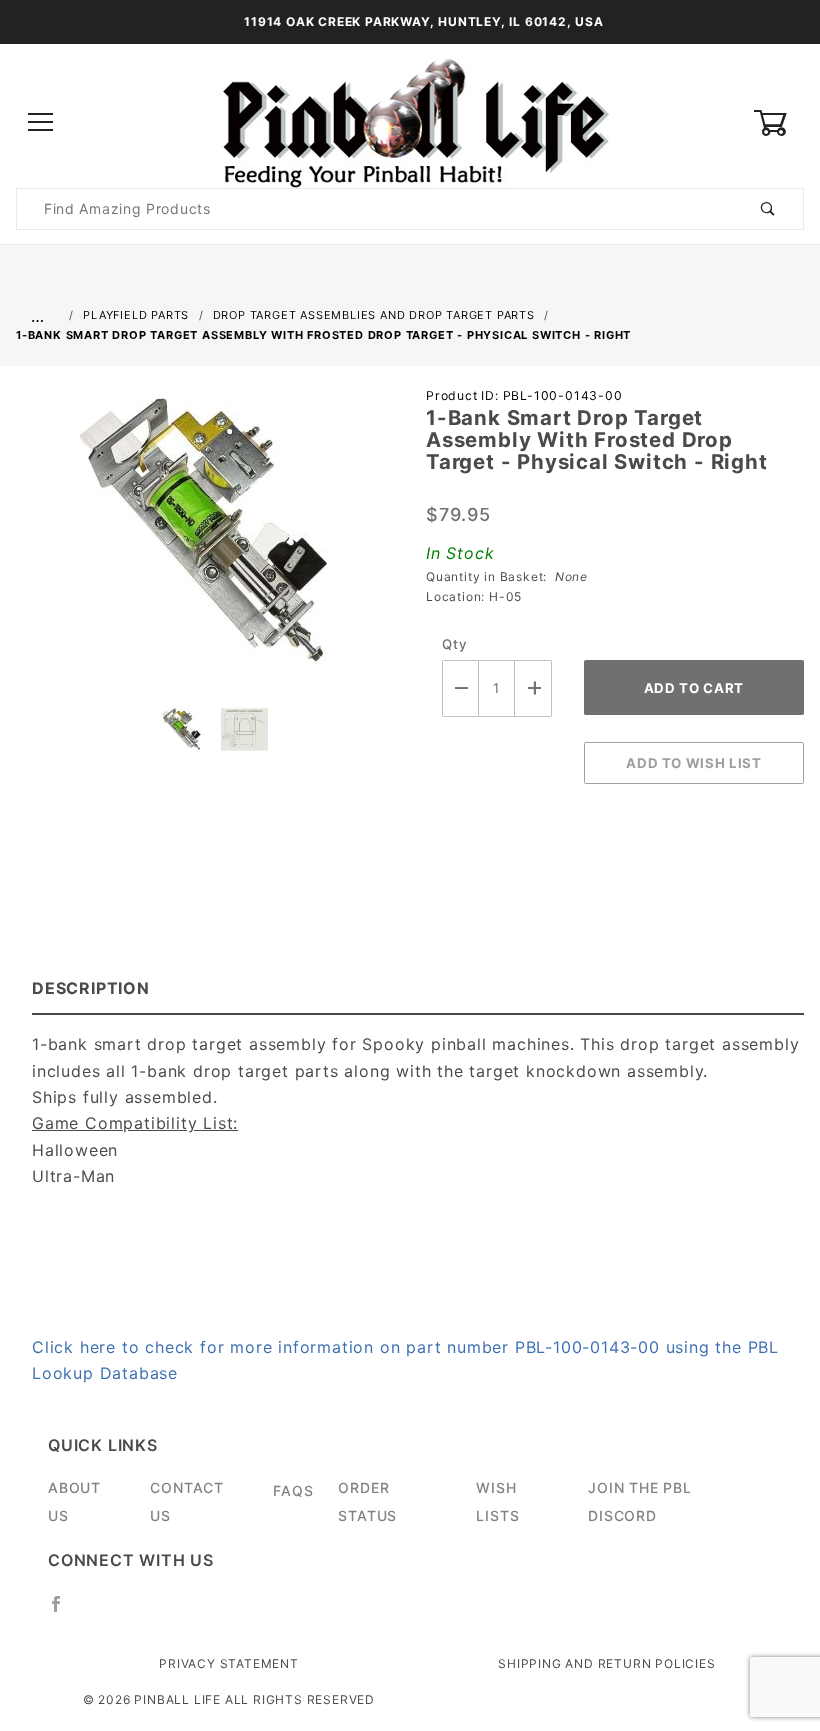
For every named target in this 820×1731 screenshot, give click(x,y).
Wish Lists (497, 1501)
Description (91, 988)
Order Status (367, 1501)
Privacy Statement (229, 1663)
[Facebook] (64, 1612)
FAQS (293, 1490)
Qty (454, 644)
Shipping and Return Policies (606, 1663)
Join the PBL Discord (640, 1501)
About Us (74, 1501)
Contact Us (187, 1501)
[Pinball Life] (410, 121)
